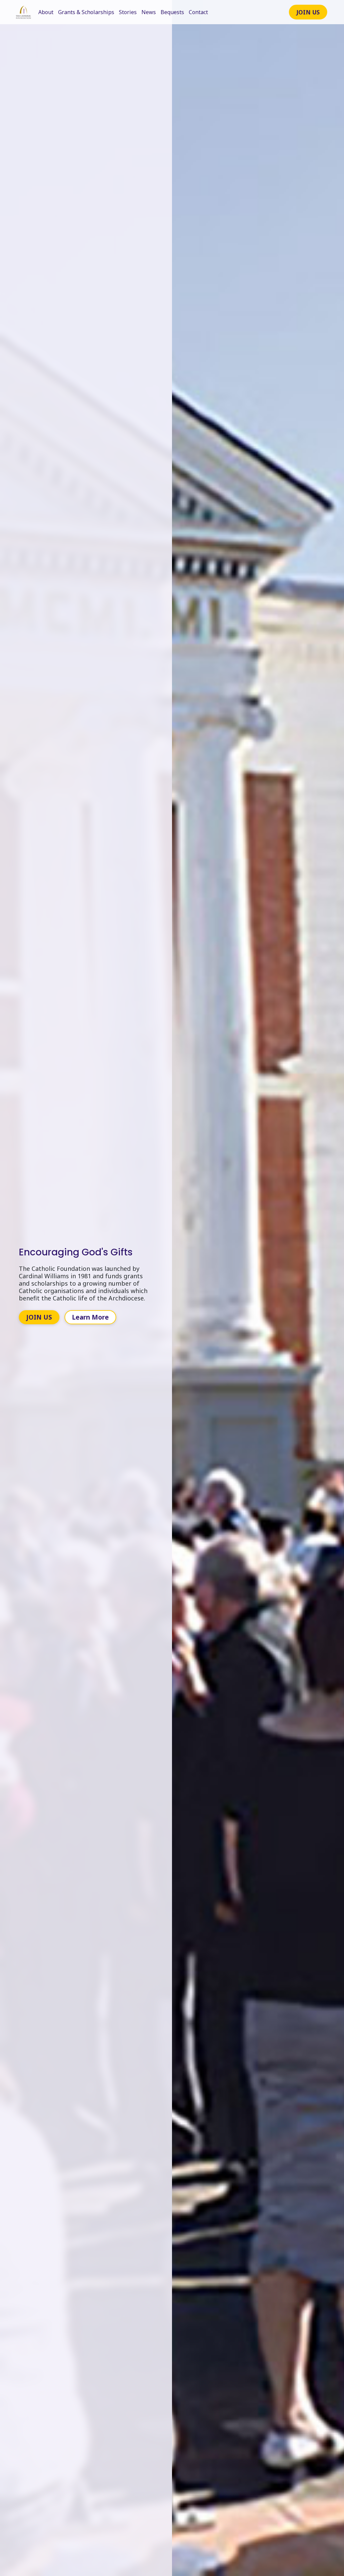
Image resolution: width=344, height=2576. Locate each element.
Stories (128, 12)
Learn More (90, 1317)
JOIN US (308, 12)
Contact (198, 12)
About (46, 12)
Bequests (172, 12)
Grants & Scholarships (86, 12)
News (149, 12)
